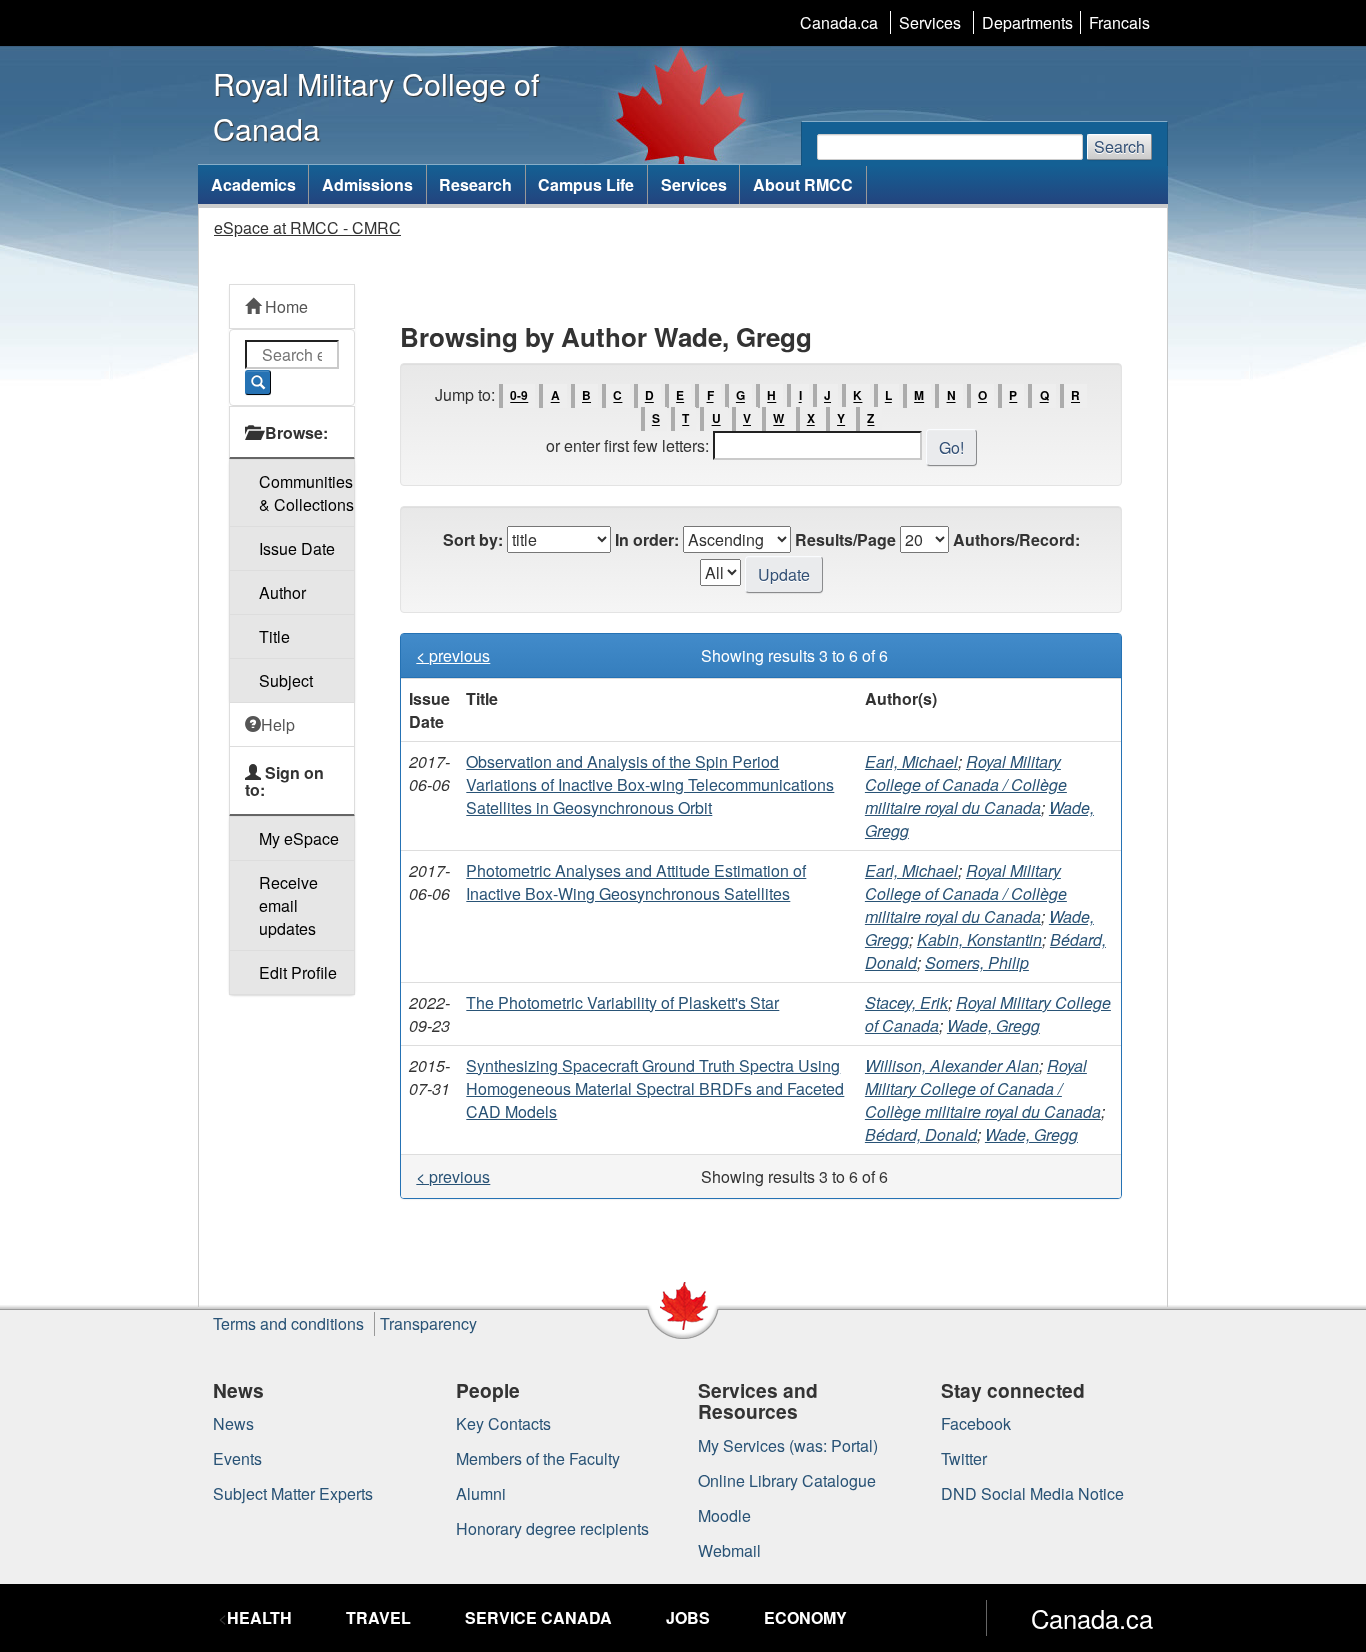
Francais (1119, 22)
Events (237, 1458)
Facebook (976, 1423)
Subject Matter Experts (293, 1493)
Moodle (724, 1515)
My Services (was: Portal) (788, 1445)
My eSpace (299, 838)
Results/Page (845, 539)
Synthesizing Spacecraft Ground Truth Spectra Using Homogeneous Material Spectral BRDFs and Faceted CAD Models (655, 1088)
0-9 (519, 396)
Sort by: (473, 539)
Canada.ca (839, 22)
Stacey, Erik (906, 1002)
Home (284, 306)
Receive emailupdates (288, 905)
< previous (453, 655)
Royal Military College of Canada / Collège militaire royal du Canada (966, 784)
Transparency (428, 1323)
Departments (1027, 22)
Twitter (964, 1458)
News (233, 1423)
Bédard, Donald (921, 1134)
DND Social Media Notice (1032, 1493)
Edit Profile (298, 972)
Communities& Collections (306, 493)
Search (1119, 146)
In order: (647, 539)
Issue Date (297, 548)
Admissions (367, 184)
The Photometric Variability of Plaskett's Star (622, 1002)
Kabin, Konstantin (979, 939)
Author (282, 592)
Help (278, 724)
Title (274, 636)
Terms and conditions (288, 1323)
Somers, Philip (977, 962)
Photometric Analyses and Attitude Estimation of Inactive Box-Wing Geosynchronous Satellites (636, 882)
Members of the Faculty (538, 1458)
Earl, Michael (911, 761)
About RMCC (803, 184)
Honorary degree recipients (552, 1528)
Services (930, 22)
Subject (286, 680)
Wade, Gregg (993, 1025)
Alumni (481, 1493)
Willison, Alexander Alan (952, 1065)
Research (475, 184)
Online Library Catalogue (787, 1480)
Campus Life (586, 184)
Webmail (729, 1550)
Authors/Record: (1016, 539)
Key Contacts (503, 1423)
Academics (253, 184)
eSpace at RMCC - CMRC (307, 227)
